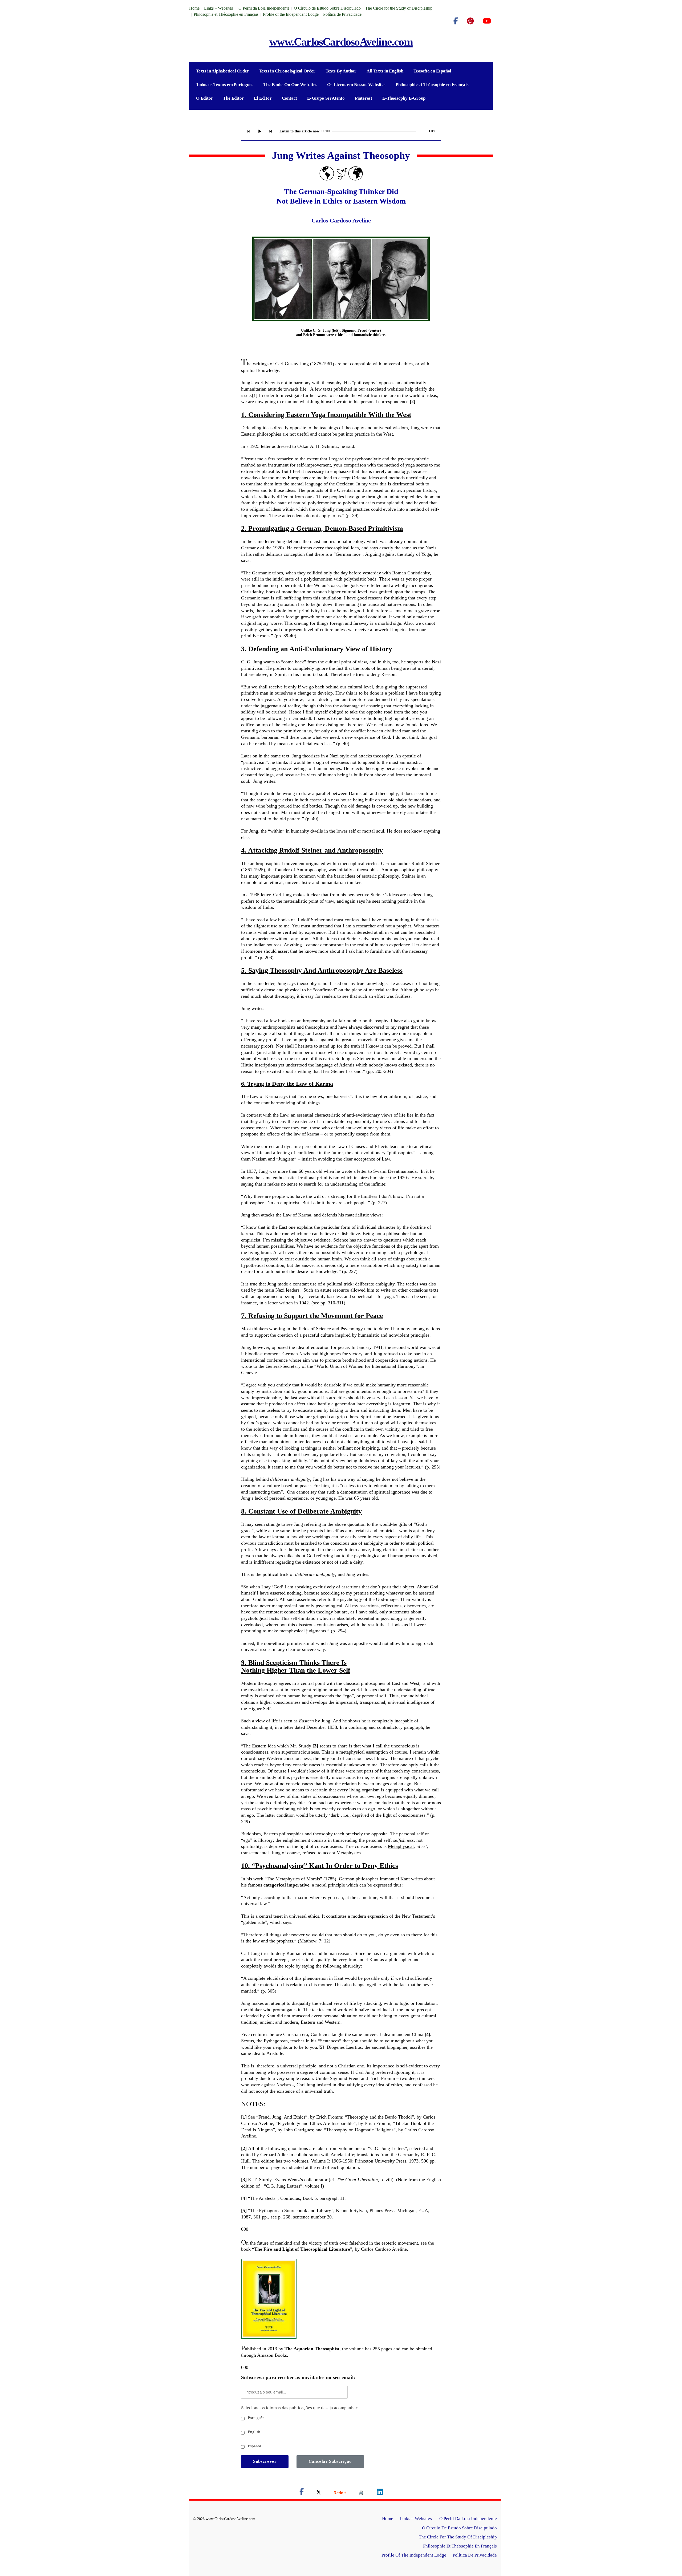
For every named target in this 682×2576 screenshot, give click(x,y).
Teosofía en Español (432, 71)
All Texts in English (385, 71)
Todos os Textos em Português (225, 85)
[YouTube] (487, 21)
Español (254, 2446)
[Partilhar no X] (319, 2493)
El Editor (263, 98)
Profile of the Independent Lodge (291, 14)
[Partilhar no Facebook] (302, 2493)
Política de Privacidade (342, 14)
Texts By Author (341, 71)
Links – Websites (219, 8)
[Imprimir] (361, 2493)
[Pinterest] (470, 21)
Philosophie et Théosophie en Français (226, 14)
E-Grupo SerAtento (326, 98)
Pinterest (364, 98)
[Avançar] (271, 131)
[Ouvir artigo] (259, 131)
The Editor (233, 98)
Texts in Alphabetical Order (223, 71)
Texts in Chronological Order (287, 71)
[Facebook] (456, 21)
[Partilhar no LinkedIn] (380, 2493)
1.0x (432, 131)
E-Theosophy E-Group (404, 98)
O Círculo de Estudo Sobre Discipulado (327, 8)
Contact (290, 98)
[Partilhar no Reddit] (340, 2493)
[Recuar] (248, 131)
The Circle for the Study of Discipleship (399, 8)
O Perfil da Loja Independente (264, 8)
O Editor (204, 98)
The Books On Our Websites (290, 85)
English (253, 2432)
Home (194, 8)
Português (255, 2418)
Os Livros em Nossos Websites (356, 85)
